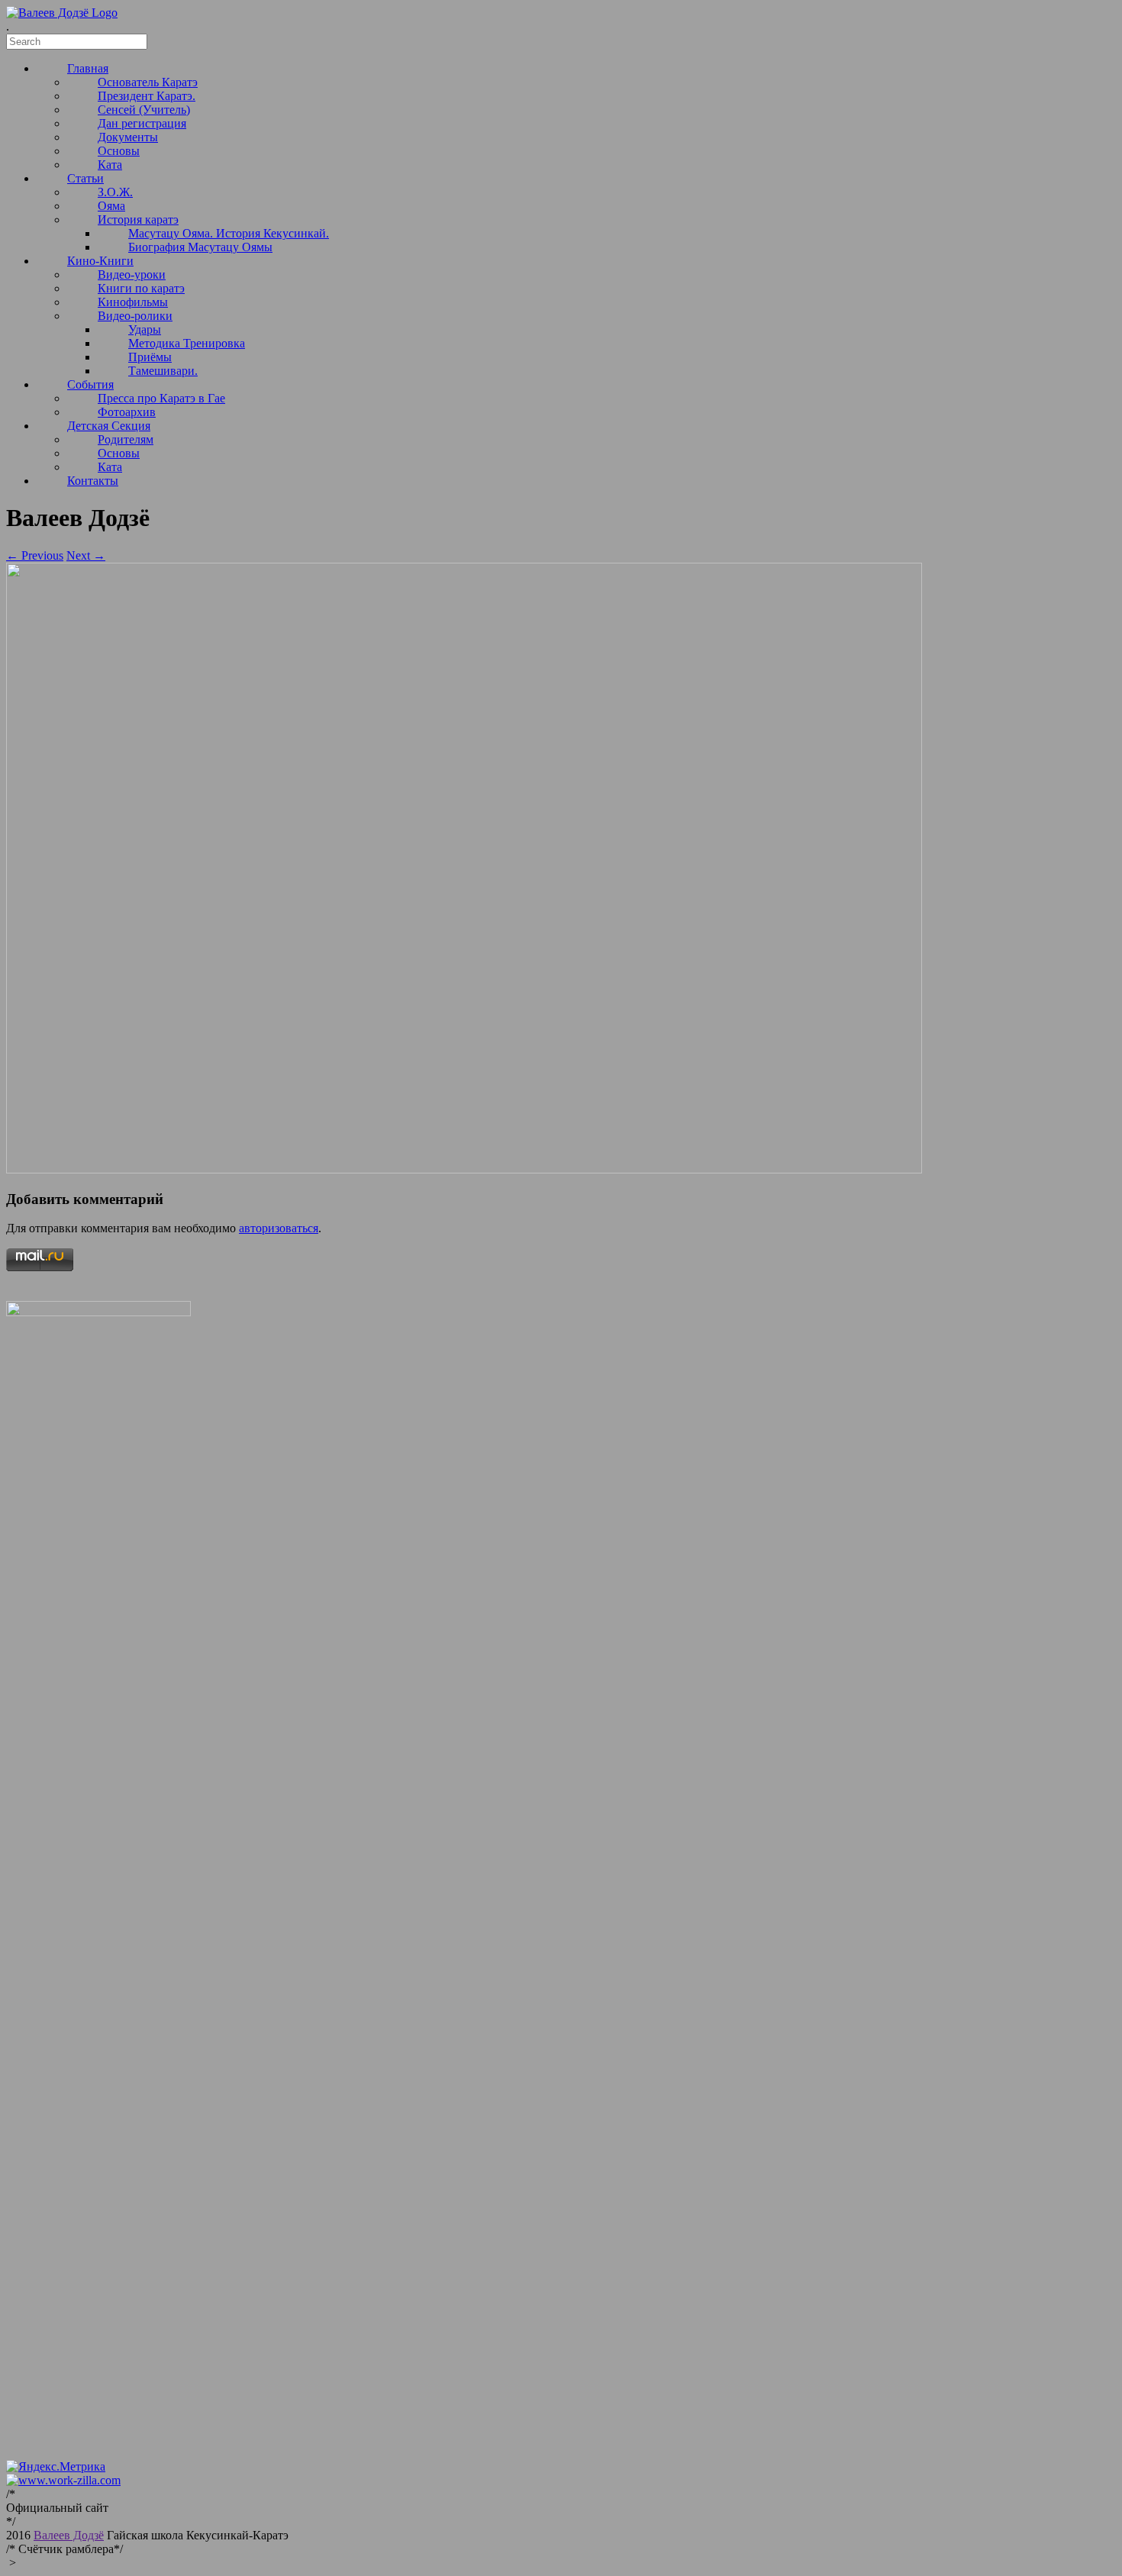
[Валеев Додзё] (62, 13)
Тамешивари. (163, 371)
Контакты (93, 481)
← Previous (35, 555)
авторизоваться (279, 1228)
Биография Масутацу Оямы (200, 247)
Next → (86, 555)
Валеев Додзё (69, 2535)
